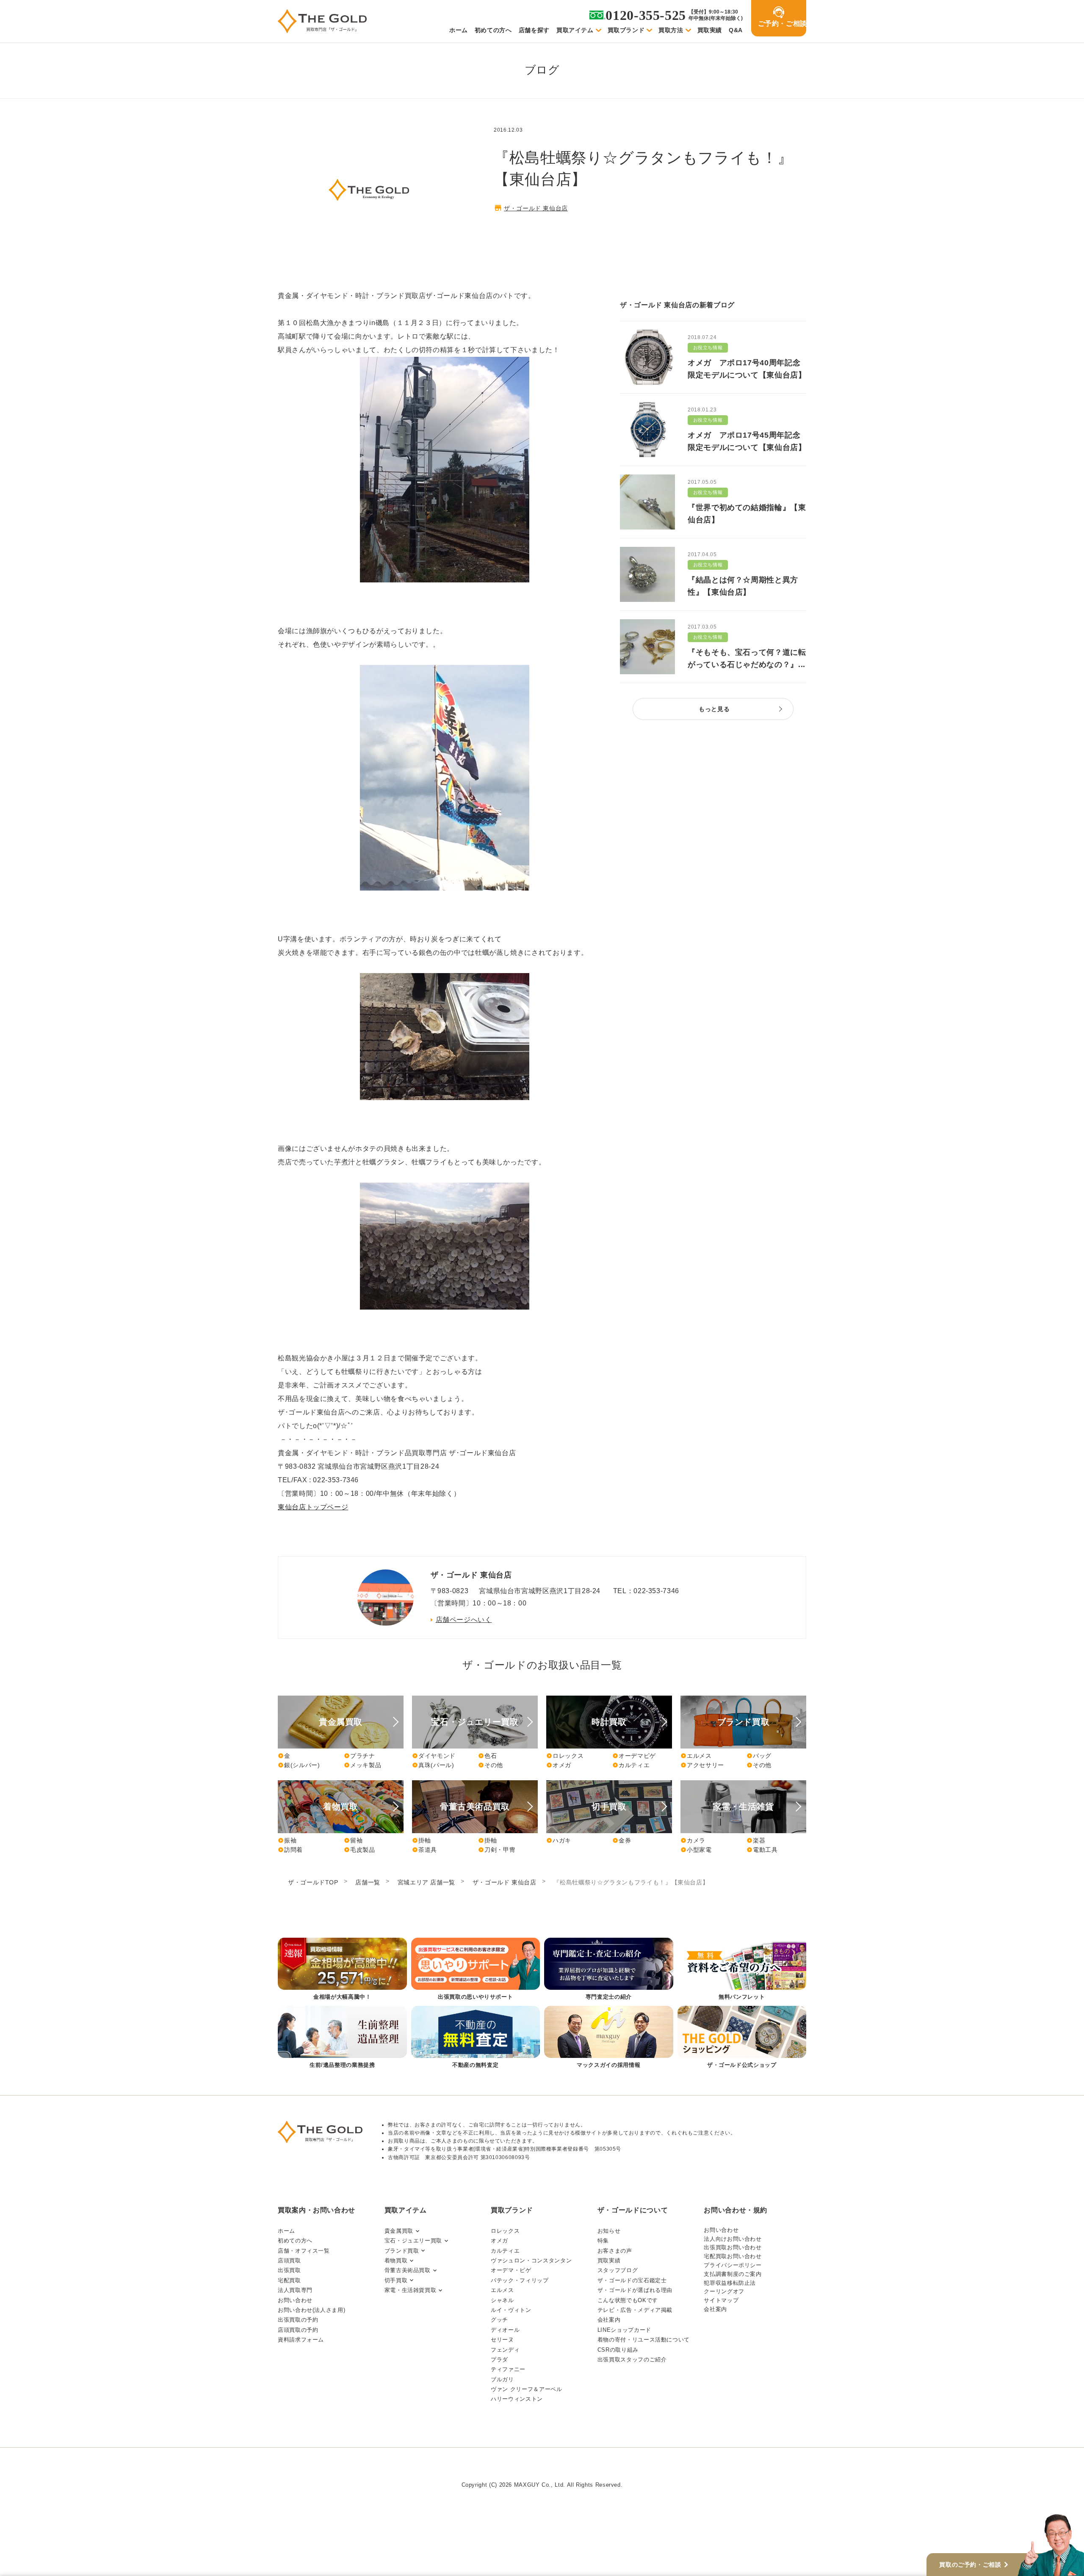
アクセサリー (702, 1765)
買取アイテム (575, 30)
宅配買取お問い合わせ (733, 2256)
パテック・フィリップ (520, 2280)
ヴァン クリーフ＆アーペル (526, 2389)
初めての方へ (493, 30)
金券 (622, 1840)
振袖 (287, 1840)
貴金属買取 (399, 2231)
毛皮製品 (359, 1850)
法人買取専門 (295, 2290)
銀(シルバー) (299, 1765)
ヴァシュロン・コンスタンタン (531, 2260)
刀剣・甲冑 (497, 1850)
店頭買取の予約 (298, 2330)
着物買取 (396, 2260)
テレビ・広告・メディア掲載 (635, 2310)
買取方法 (671, 30)
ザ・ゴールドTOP (313, 1882)
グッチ (499, 2320)
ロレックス (565, 1756)
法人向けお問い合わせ (733, 2239)
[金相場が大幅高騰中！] (342, 1970)
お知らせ (609, 2231)
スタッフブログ (618, 2270)
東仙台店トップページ (313, 1507)
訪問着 (290, 1850)
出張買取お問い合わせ (733, 2247)
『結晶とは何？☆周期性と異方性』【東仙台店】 (743, 586)
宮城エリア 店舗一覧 (426, 1882)
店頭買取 (289, 2260)
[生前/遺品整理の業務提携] (342, 2038)
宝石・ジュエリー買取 (413, 2241)
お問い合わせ (295, 2300)
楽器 (756, 1840)
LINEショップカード (624, 2330)
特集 (603, 2241)
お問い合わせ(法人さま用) (311, 2310)
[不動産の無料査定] (476, 2038)
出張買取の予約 (298, 2320)
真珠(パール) (433, 1765)
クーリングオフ (724, 2291)
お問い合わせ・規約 (736, 2210)
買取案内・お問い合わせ (317, 2210)
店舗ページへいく (464, 1620)
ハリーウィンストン (517, 2399)
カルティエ (631, 1765)
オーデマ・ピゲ (511, 2270)
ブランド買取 (402, 2251)
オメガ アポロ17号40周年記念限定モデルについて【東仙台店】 (747, 369)
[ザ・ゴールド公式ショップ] (742, 2038)
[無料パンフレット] (742, 1970)
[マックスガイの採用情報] (609, 2038)
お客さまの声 (615, 2251)
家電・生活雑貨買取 (411, 2290)
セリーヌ (502, 2340)
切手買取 (396, 2280)
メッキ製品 (362, 1765)
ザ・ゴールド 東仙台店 (536, 208)
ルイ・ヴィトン (511, 2310)
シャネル (502, 2300)
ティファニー (508, 2369)
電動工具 (762, 1850)
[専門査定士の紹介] (609, 1970)
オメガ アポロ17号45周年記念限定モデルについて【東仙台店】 (747, 441)
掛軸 (421, 1840)
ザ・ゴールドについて (633, 2210)
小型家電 (696, 1850)
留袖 (353, 1840)
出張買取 (289, 2270)
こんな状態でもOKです (628, 2300)
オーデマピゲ (634, 1756)
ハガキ (559, 1840)
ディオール (505, 2330)
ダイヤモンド (434, 1756)
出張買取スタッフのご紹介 (632, 2359)
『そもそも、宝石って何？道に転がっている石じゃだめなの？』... (747, 658)
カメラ (693, 1840)
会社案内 (609, 2320)
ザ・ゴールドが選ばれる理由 (635, 2290)
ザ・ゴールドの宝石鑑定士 (632, 2280)
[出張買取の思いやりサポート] (476, 1970)
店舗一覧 (368, 1882)
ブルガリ (502, 2379)
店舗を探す (534, 30)
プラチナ (359, 1756)
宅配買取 (289, 2280)
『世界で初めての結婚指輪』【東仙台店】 (747, 514)
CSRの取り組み (618, 2350)
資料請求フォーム (301, 2340)
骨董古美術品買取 (408, 2270)
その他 (491, 1765)
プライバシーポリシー (733, 2265)
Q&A (736, 30)
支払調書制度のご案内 (733, 2274)
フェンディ (505, 2350)
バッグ (759, 1756)
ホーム (459, 30)
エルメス (696, 1756)
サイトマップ (721, 2300)
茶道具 (424, 1850)
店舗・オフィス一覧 (304, 2251)
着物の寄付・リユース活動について (644, 2340)
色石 (487, 1756)
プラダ (499, 2359)
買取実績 (710, 30)
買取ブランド (626, 30)
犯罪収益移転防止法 (730, 2283)
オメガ (559, 1765)
